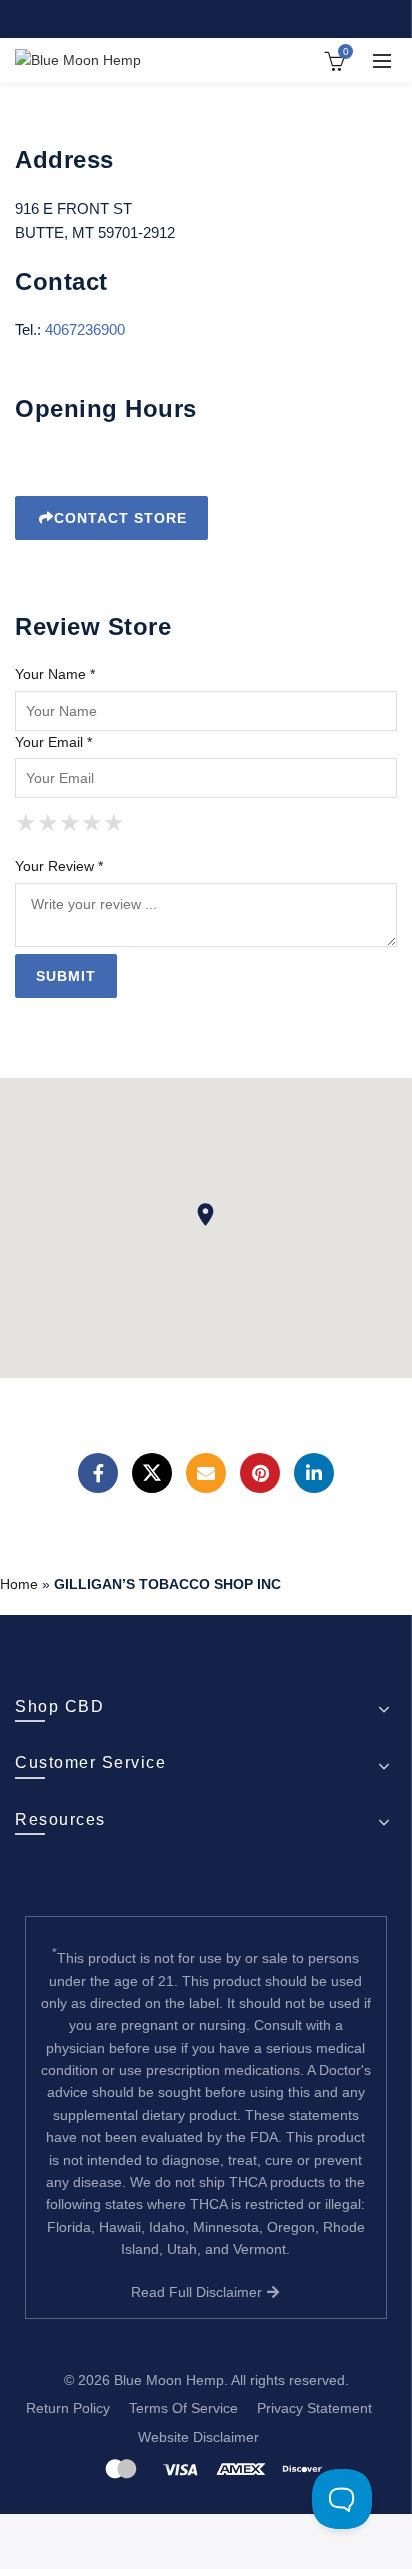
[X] (152, 1473)
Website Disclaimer (198, 2437)
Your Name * (55, 674)
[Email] (206, 1473)
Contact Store (120, 518)
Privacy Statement (314, 2408)
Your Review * (59, 866)
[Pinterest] (260, 1473)
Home (19, 1584)
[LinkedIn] (314, 1473)
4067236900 (85, 329)
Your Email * (53, 742)
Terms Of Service (183, 2408)
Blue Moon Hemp (169, 2380)
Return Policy (68, 2408)
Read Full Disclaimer (198, 2292)
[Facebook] (98, 1473)
